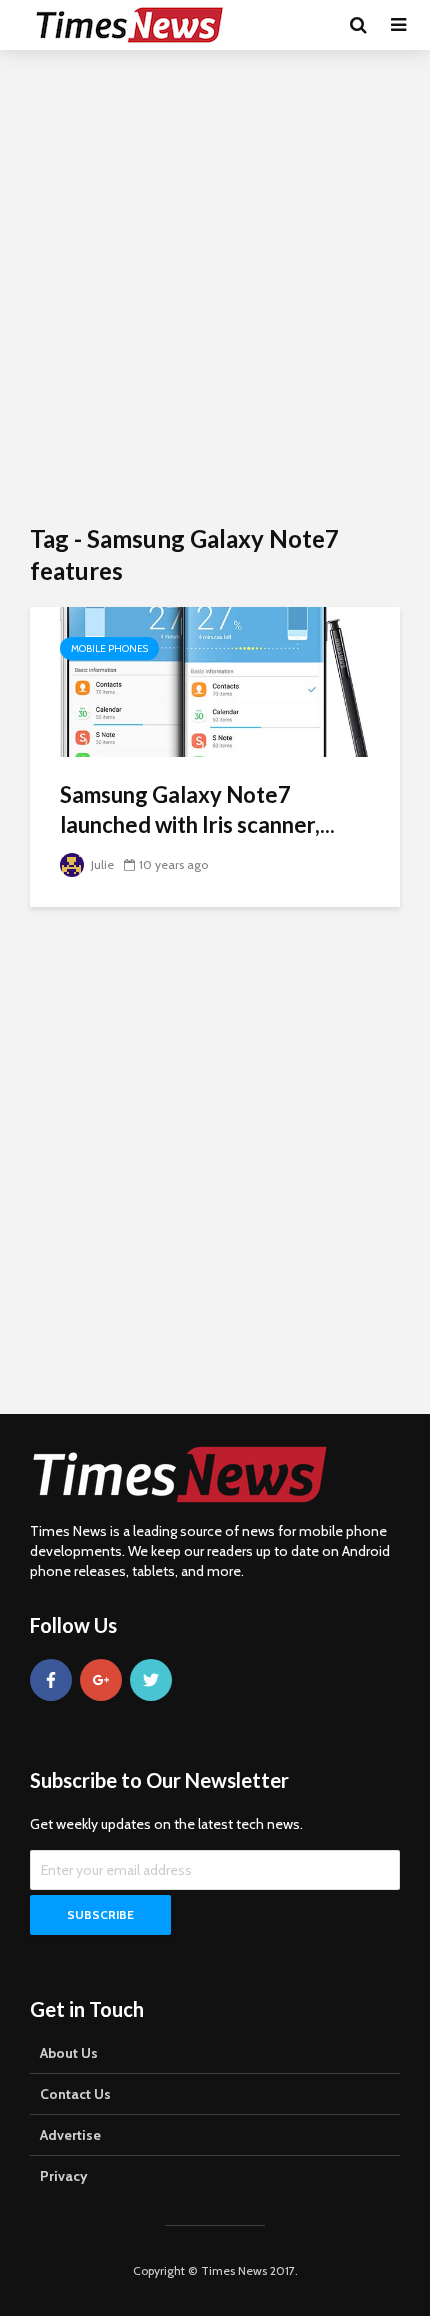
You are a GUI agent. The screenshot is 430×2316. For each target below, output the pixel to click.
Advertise (70, 2135)
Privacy (64, 2176)
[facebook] (51, 1680)
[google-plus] (101, 1680)
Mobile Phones (109, 648)
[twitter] (151, 1680)
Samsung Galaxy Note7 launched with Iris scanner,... (197, 809)
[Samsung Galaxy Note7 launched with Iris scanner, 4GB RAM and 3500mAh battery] (215, 680)
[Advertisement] (215, 285)
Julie (101, 864)
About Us (69, 2053)
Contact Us (75, 2094)
